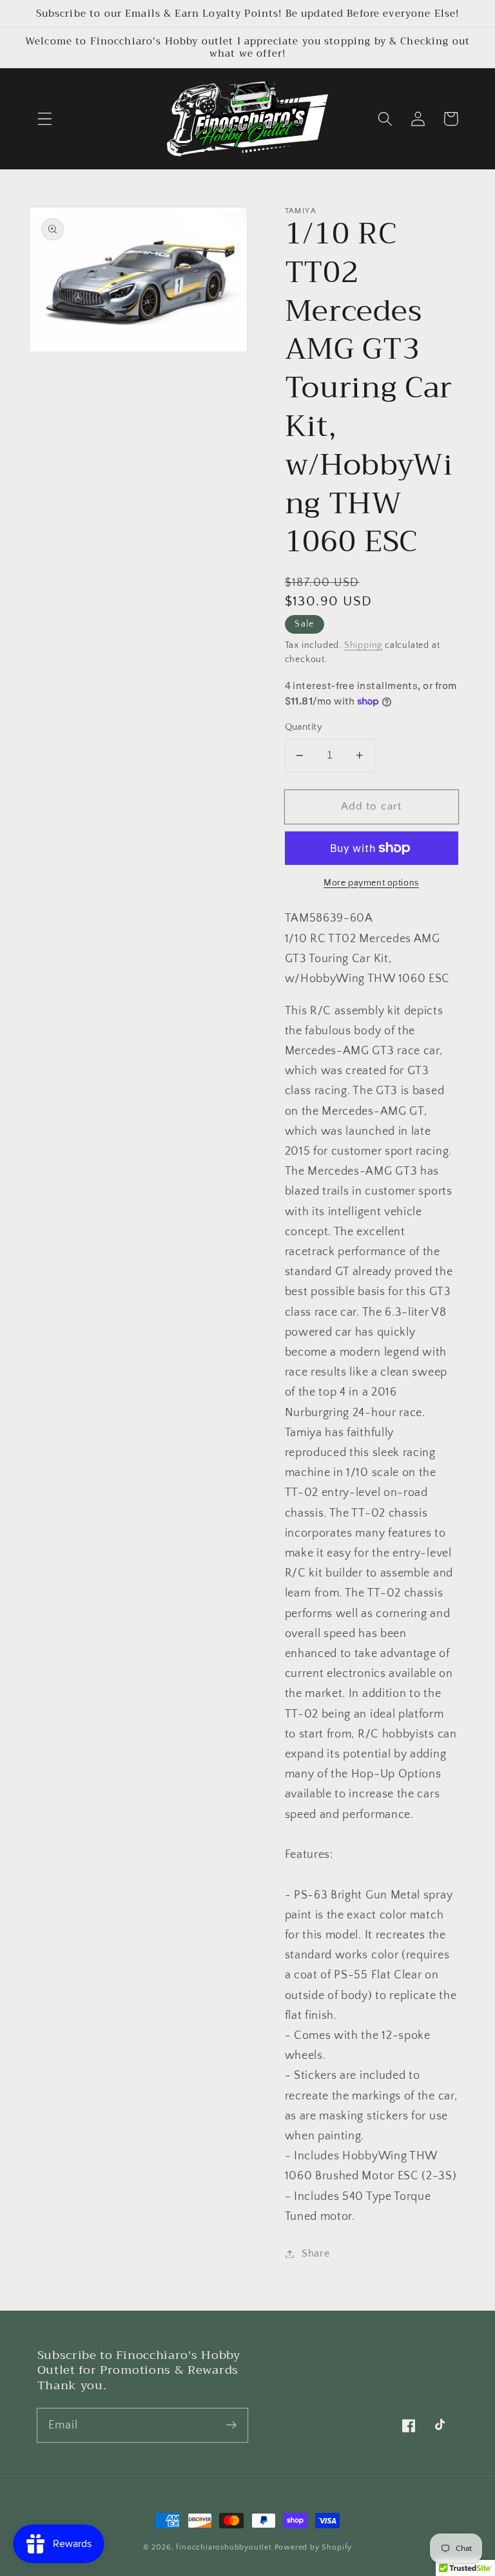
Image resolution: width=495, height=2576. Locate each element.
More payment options (371, 883)
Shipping (363, 645)
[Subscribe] (231, 2425)
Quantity (304, 727)
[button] (45, 119)
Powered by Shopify (314, 2547)
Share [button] (315, 2253)
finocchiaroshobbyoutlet (224, 2547)
